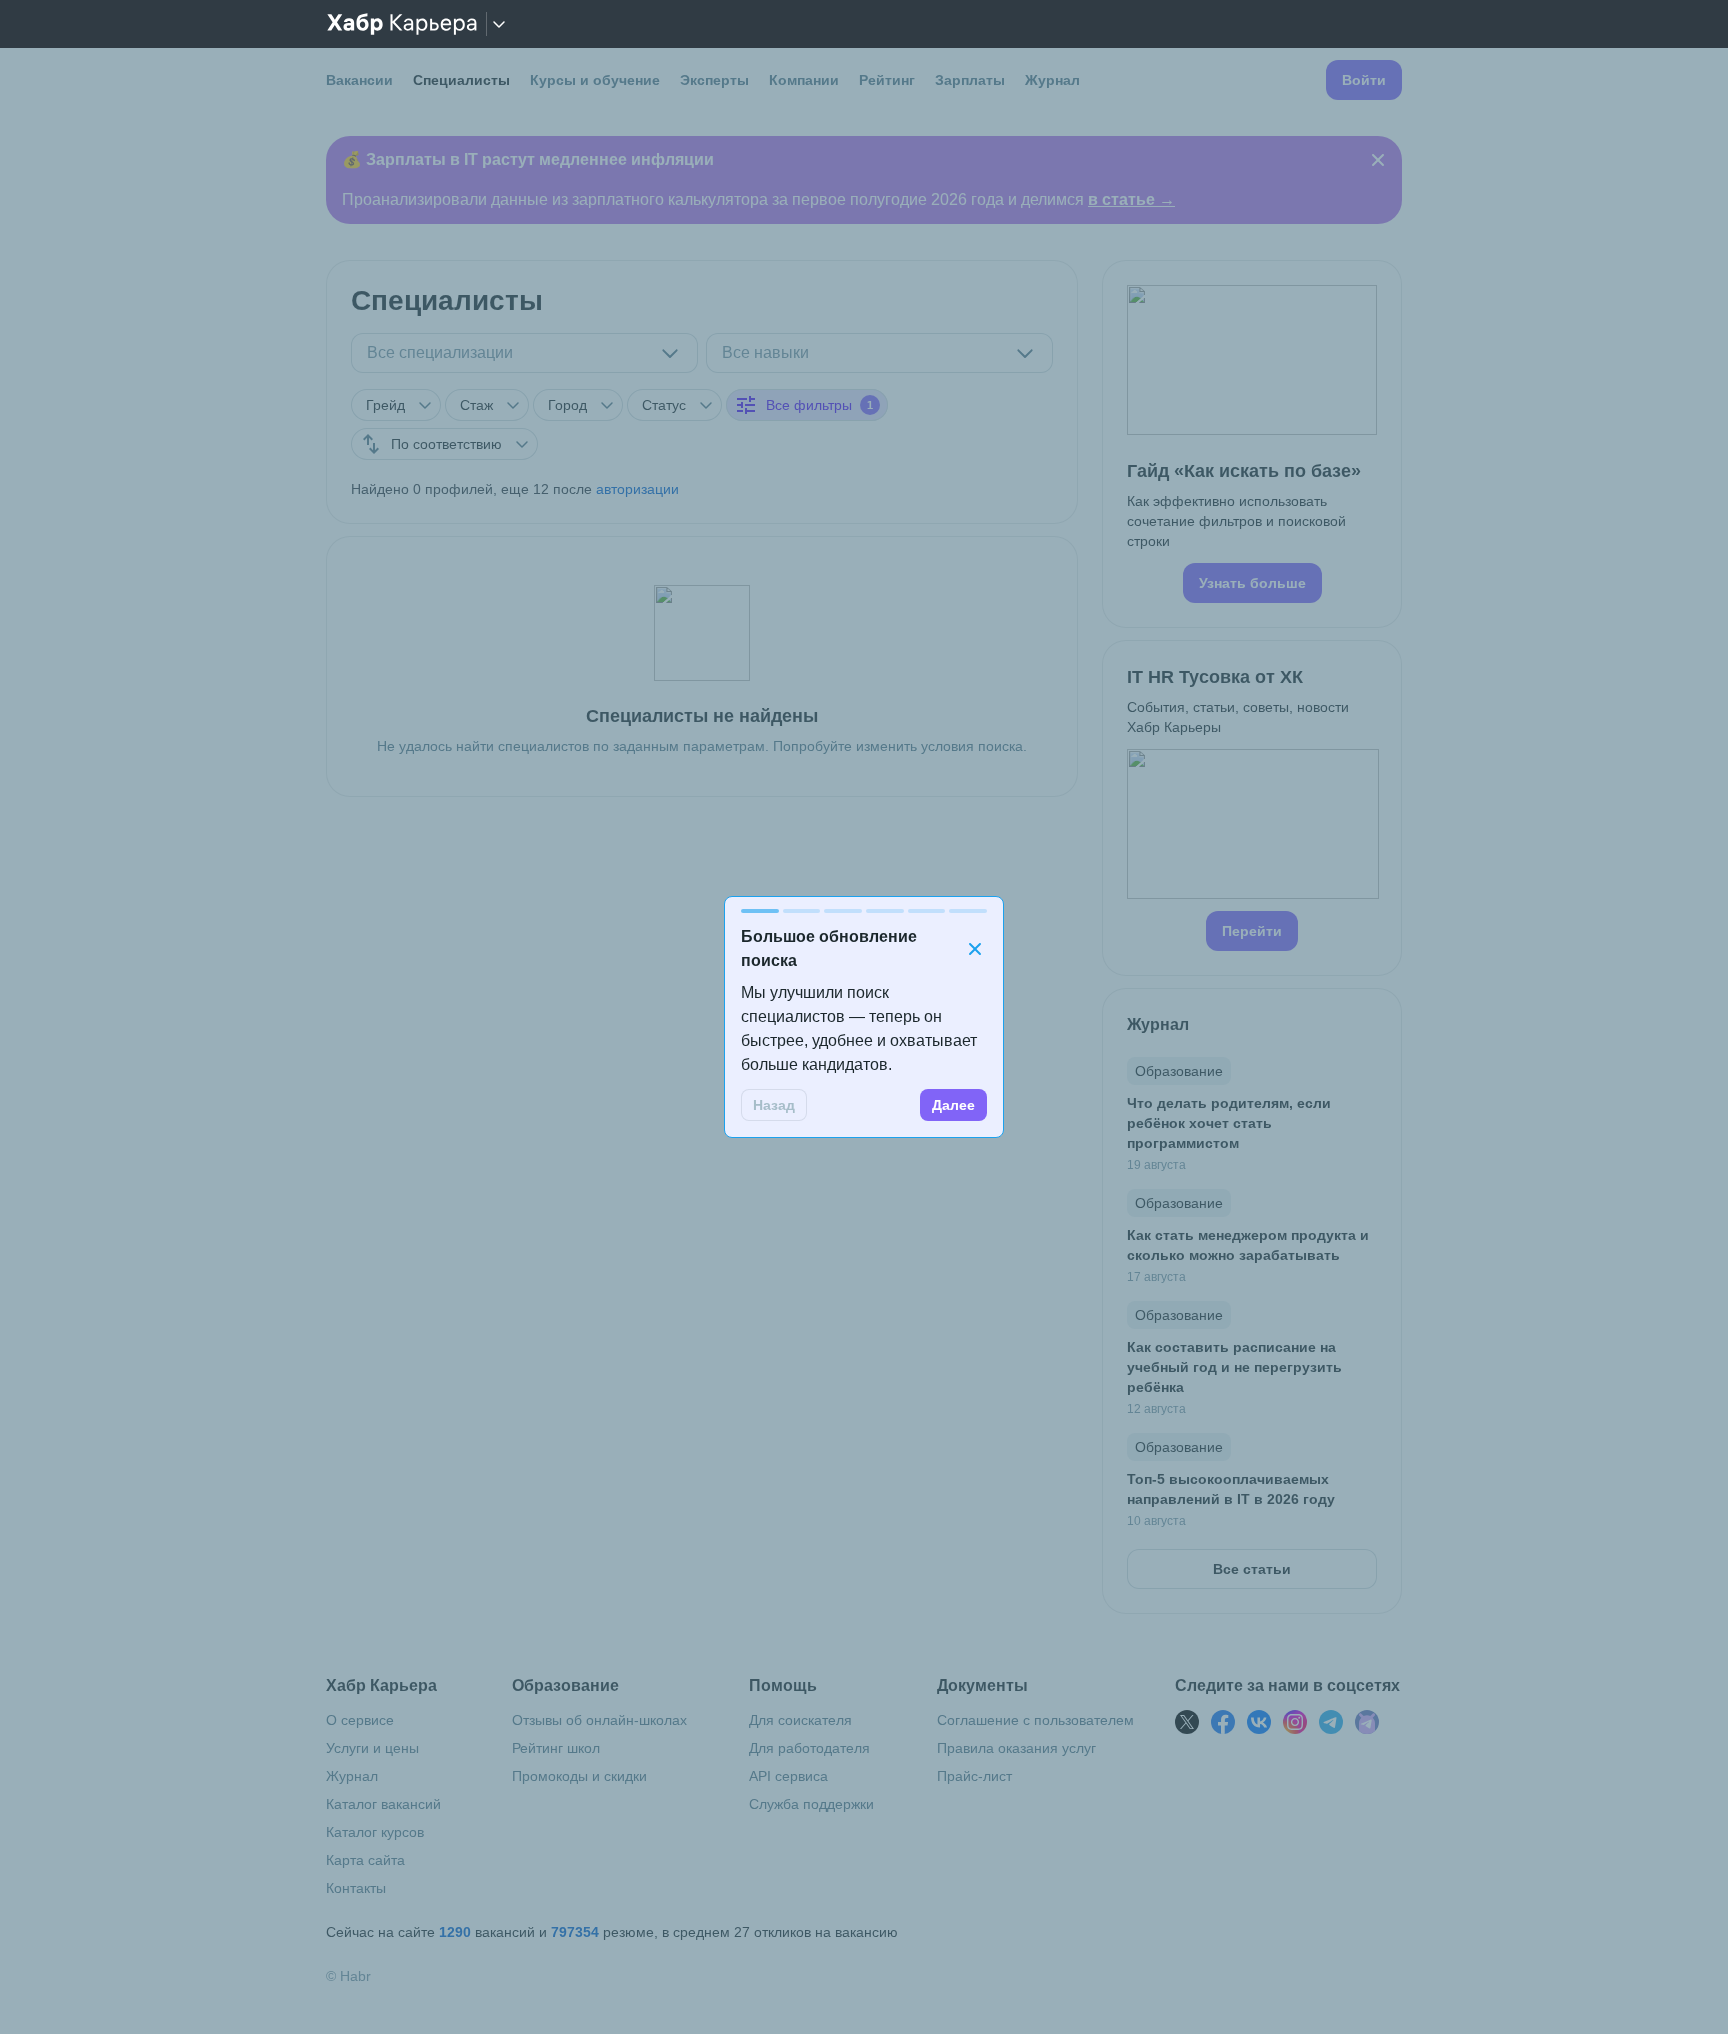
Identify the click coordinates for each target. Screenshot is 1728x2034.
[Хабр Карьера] (402, 24)
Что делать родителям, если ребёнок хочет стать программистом (1229, 1123)
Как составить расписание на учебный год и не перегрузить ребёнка (1234, 1367)
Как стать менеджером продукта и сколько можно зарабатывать (1248, 1245)
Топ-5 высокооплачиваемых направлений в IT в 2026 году (1231, 1489)
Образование (1179, 1071)
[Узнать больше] (1252, 444)
